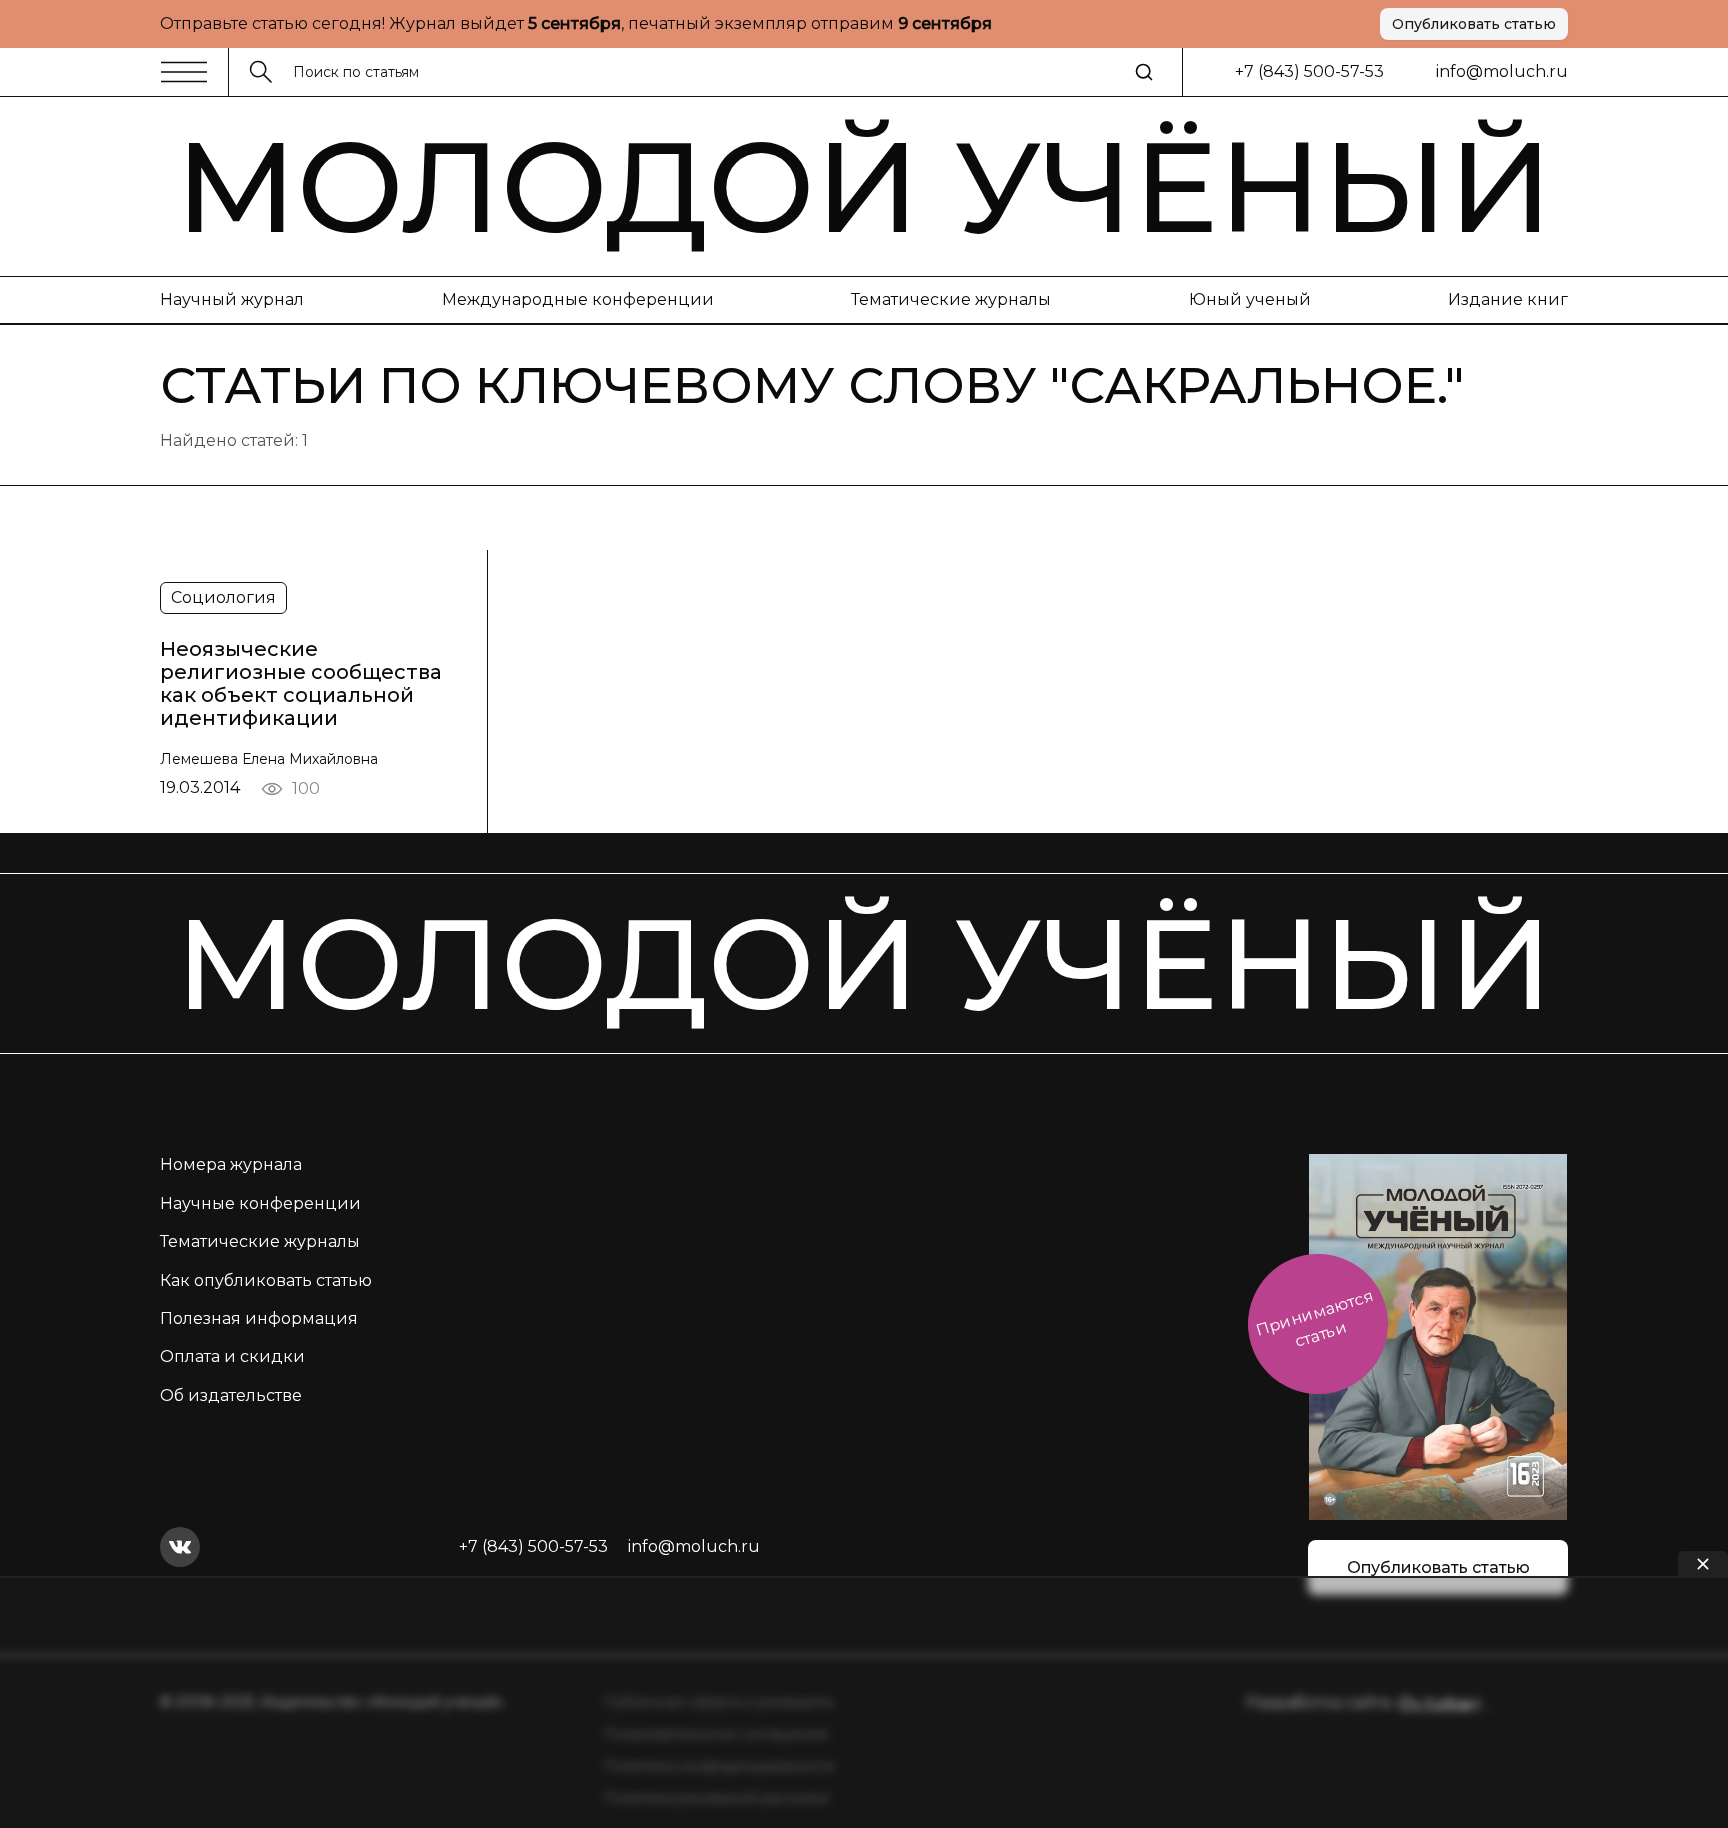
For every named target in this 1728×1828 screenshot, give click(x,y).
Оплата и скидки (232, 1356)
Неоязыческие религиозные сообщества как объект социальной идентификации (301, 683)
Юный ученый (1250, 299)
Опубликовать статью (1474, 24)
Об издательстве (231, 1395)
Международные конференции (578, 299)
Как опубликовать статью (266, 1280)
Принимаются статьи (1314, 1318)
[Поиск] (1144, 72)
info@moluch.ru (1502, 71)
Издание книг (1508, 299)
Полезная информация (259, 1318)
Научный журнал (232, 299)
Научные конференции (260, 1203)
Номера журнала (231, 1164)
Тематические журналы (951, 299)
